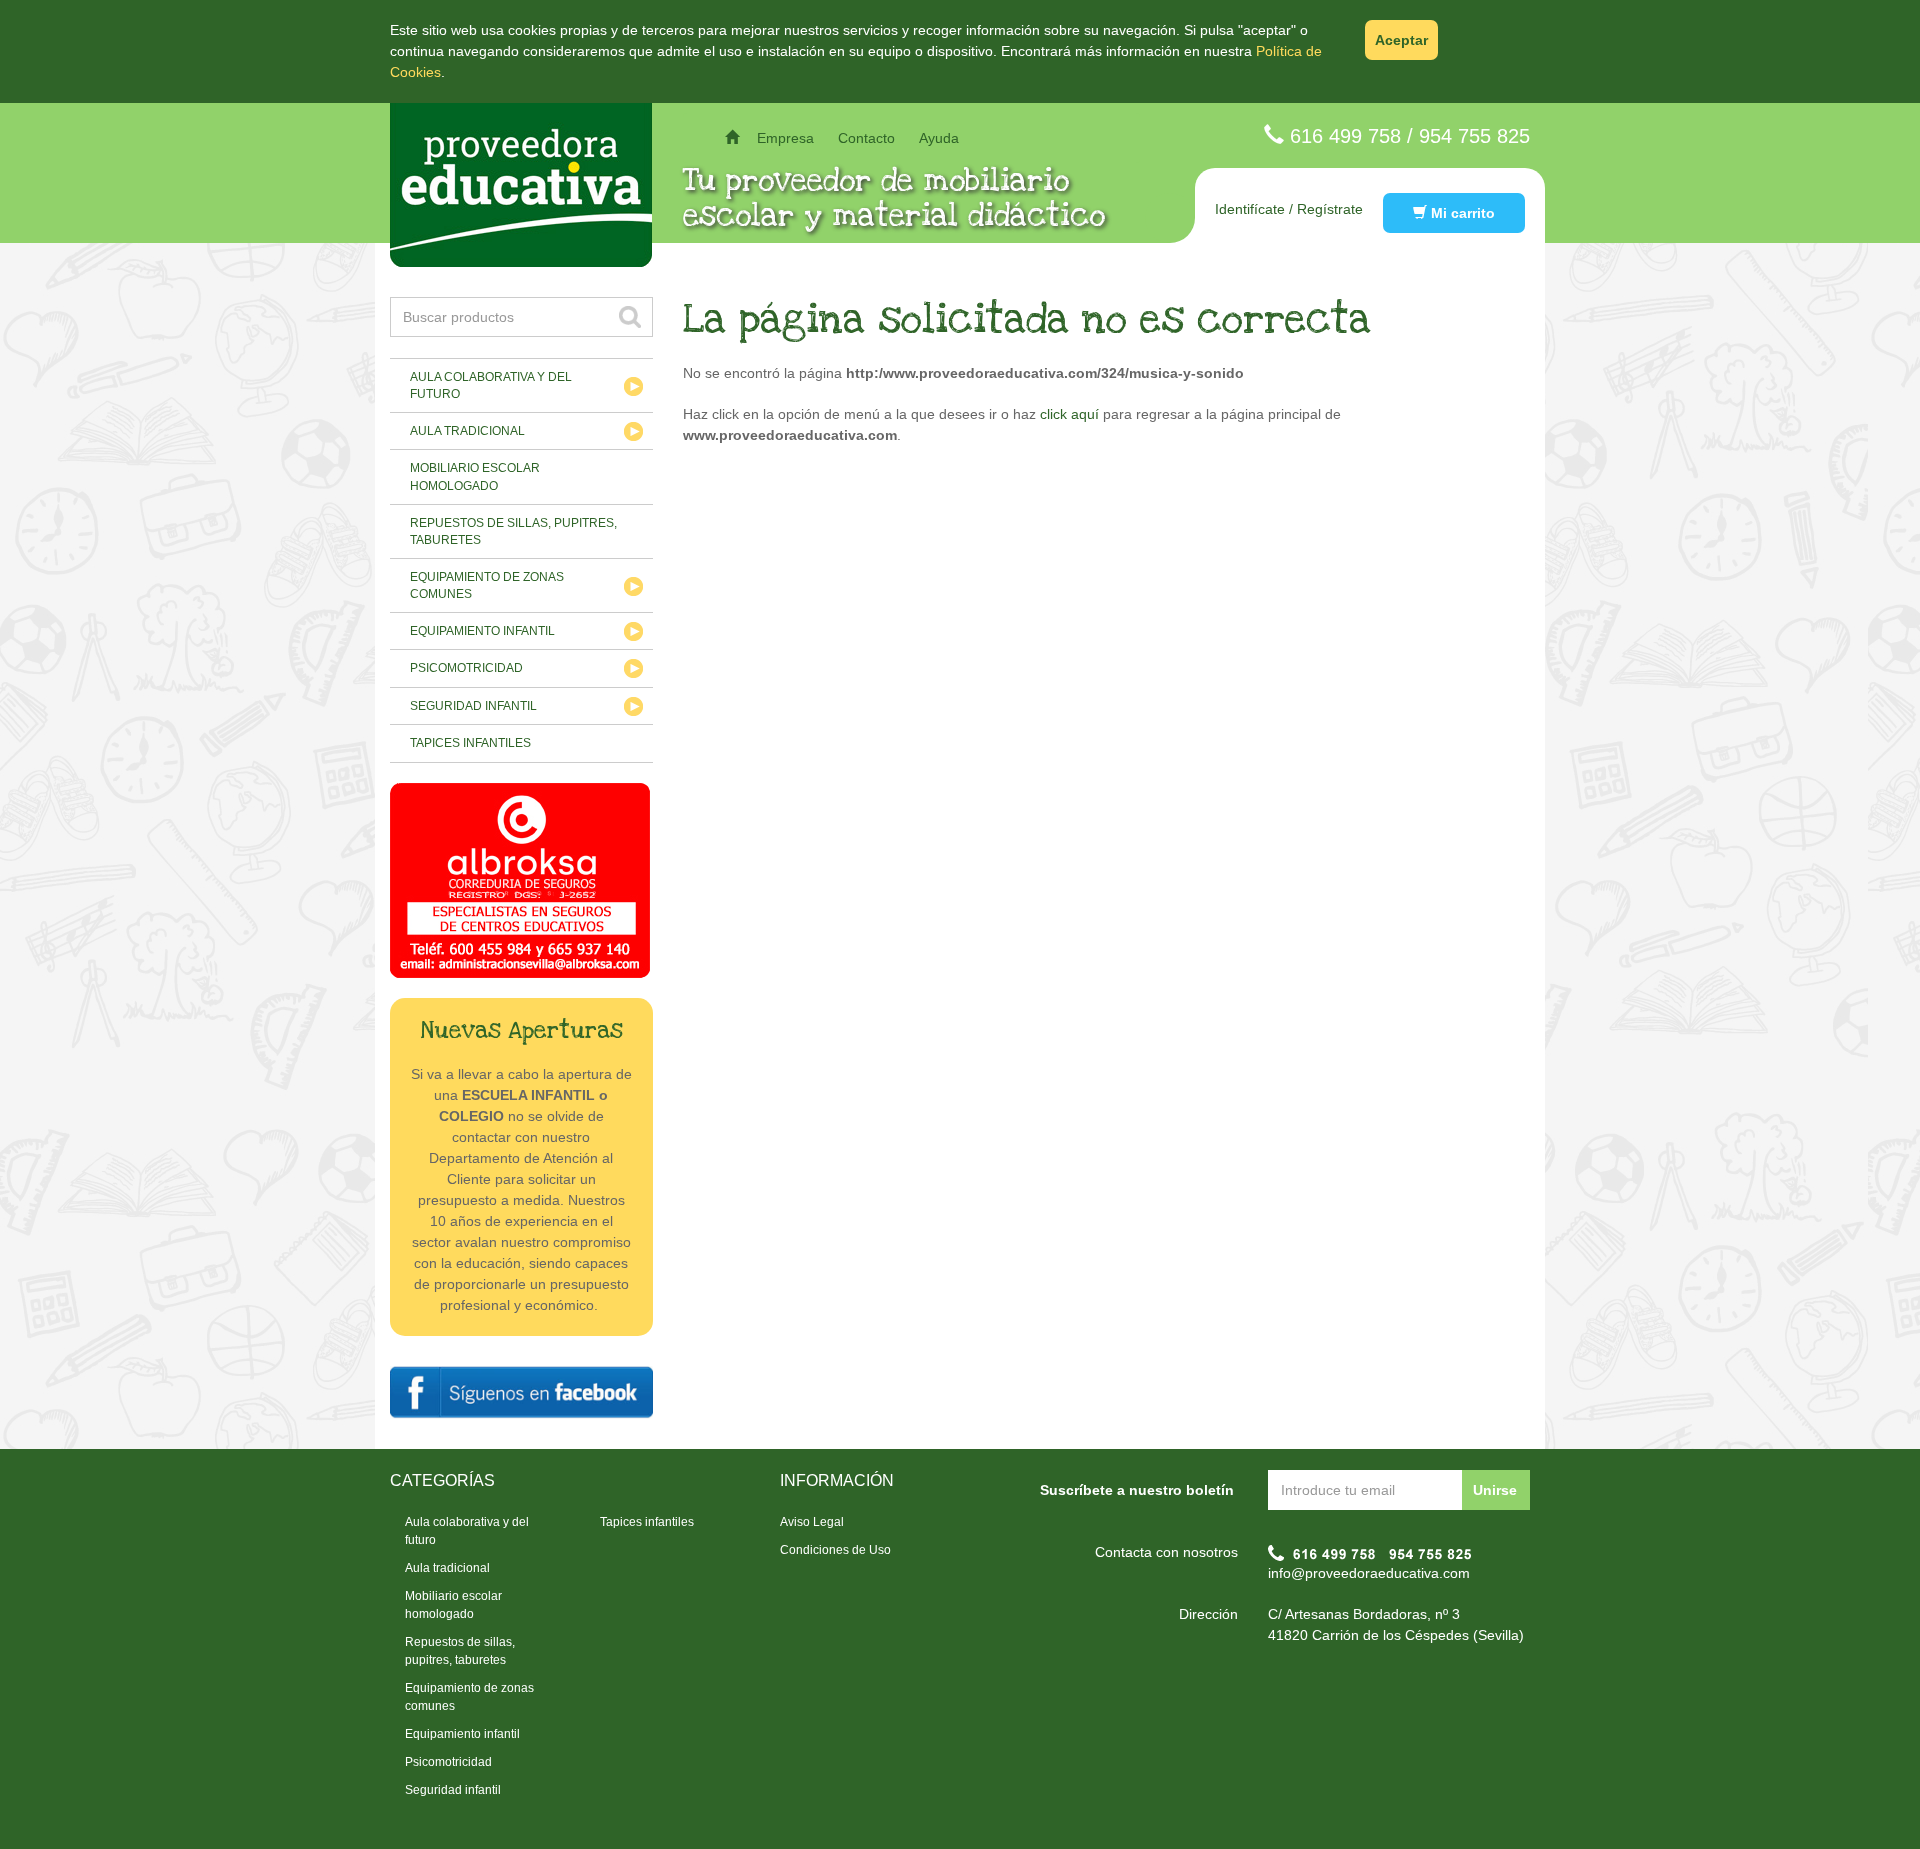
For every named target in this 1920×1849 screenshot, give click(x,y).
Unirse (1495, 1490)
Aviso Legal (812, 1522)
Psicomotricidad (466, 668)
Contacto (866, 138)
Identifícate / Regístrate (1289, 209)
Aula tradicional (467, 431)
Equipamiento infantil (482, 631)
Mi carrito (1461, 213)
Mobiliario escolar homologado (475, 476)
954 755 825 (1474, 136)
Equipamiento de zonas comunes (487, 585)
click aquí (1069, 414)
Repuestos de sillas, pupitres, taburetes (513, 531)
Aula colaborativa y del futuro (491, 385)
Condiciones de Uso (835, 1550)
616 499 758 (1345, 136)
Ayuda (939, 138)
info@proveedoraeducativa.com (1369, 1573)
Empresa (785, 138)
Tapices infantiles (470, 743)
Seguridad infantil (473, 706)
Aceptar (1401, 40)
